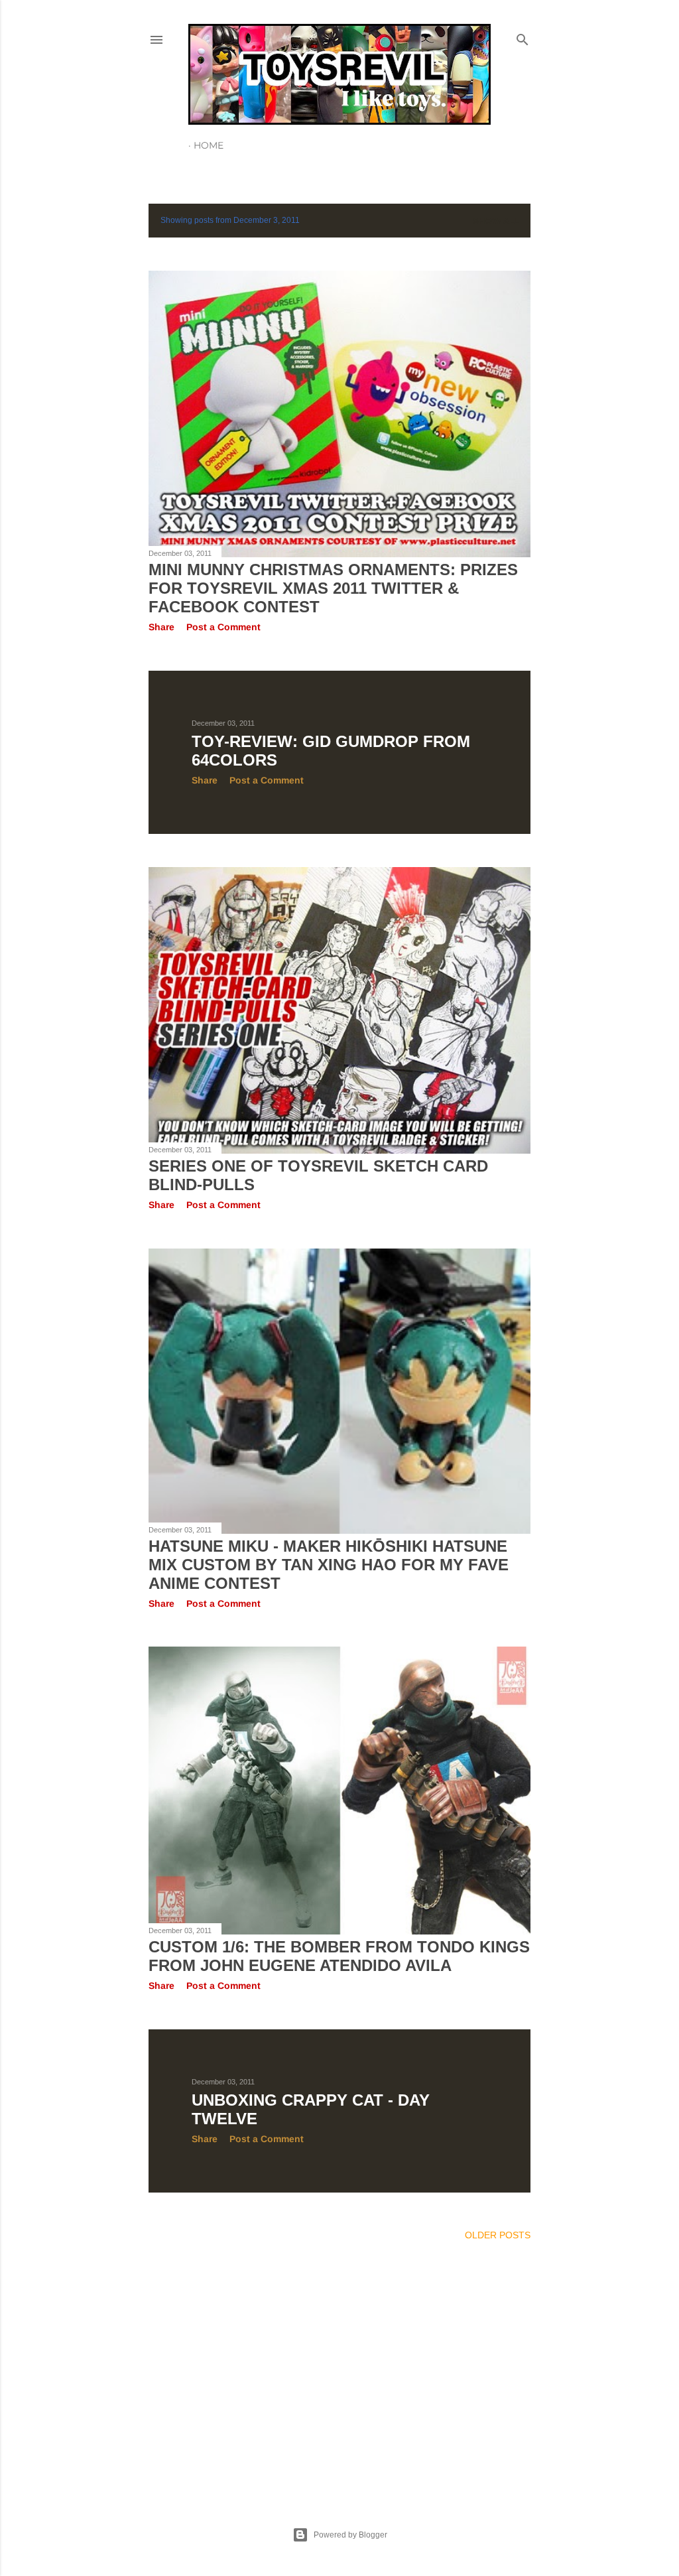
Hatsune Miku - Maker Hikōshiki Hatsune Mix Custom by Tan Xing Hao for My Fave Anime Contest (329, 1565)
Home (209, 145)
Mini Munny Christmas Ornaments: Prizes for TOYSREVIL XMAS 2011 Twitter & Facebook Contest (333, 588)
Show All (496, 221)
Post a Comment (223, 627)
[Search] (523, 37)
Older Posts (498, 2235)
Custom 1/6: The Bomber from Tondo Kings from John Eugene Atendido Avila (339, 1956)
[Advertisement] (339, 2368)
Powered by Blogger (350, 2535)
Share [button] (161, 627)
